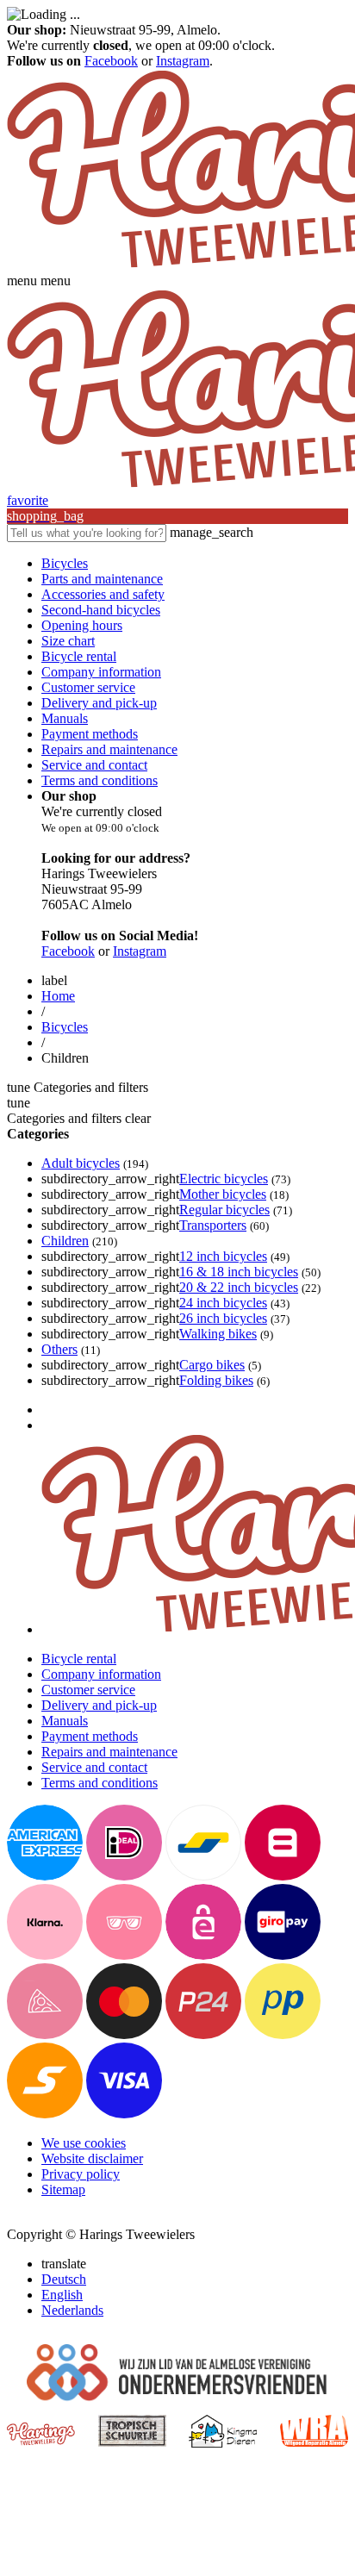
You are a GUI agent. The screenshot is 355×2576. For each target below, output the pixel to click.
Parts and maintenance (102, 579)
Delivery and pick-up (99, 703)
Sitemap (63, 2189)
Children (65, 1241)
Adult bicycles (81, 1163)
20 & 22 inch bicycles (239, 1287)
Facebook (111, 61)
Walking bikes (218, 1334)
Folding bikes (216, 1380)
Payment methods (90, 734)
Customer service (88, 687)
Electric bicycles (224, 1179)
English (62, 2295)
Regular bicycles (224, 1210)
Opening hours (82, 625)
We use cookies (84, 2143)
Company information (101, 672)
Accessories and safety (103, 594)
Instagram (183, 61)
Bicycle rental (79, 656)
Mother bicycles (223, 1194)
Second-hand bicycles (101, 610)
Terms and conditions (100, 780)
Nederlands (72, 2310)
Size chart (68, 641)
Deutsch (64, 2279)
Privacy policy (81, 2174)
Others (59, 1349)
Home (58, 996)
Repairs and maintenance (109, 749)
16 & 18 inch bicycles (239, 1272)
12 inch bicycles (223, 1256)
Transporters (213, 1225)
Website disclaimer (92, 2158)
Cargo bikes (212, 1365)
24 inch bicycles (223, 1303)
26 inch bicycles (223, 1318)
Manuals (65, 718)
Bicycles (65, 563)
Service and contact (94, 765)
